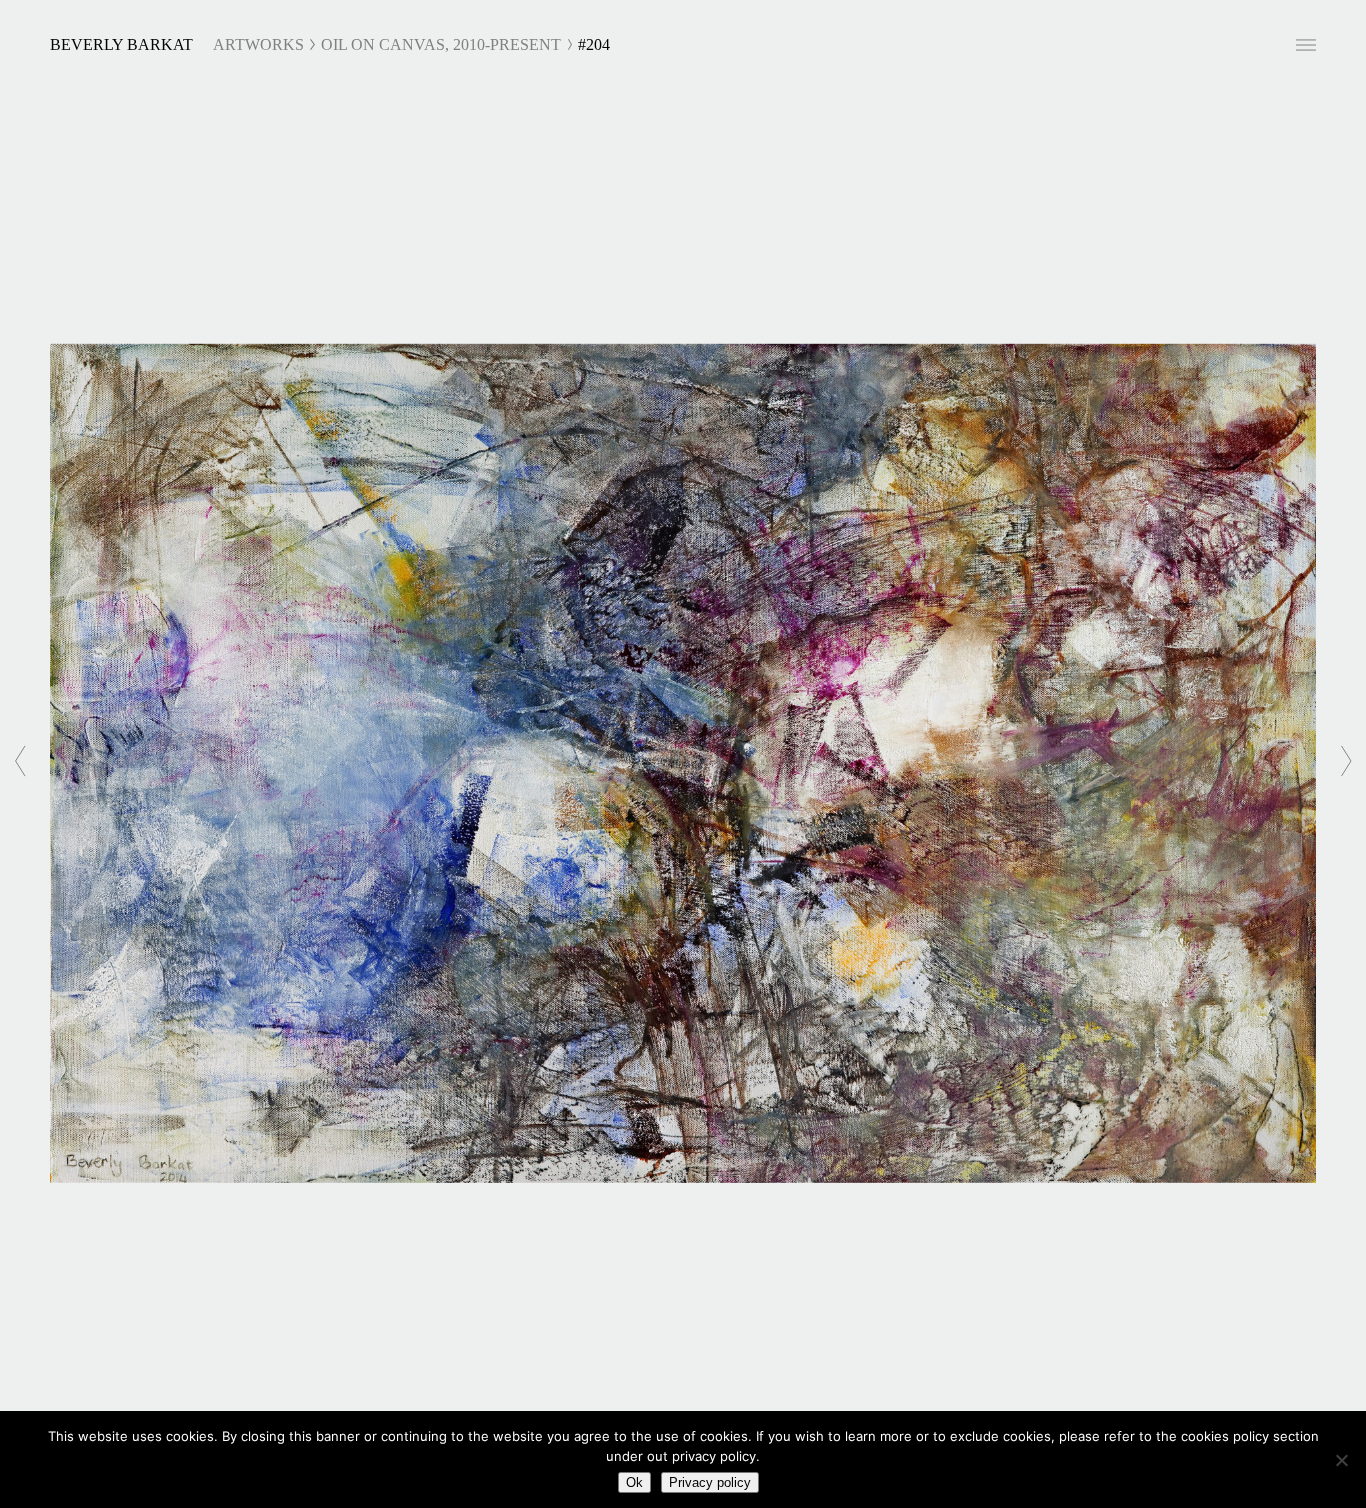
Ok (634, 1482)
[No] (1341, 1460)
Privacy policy (710, 1482)
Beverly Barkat (121, 44)
